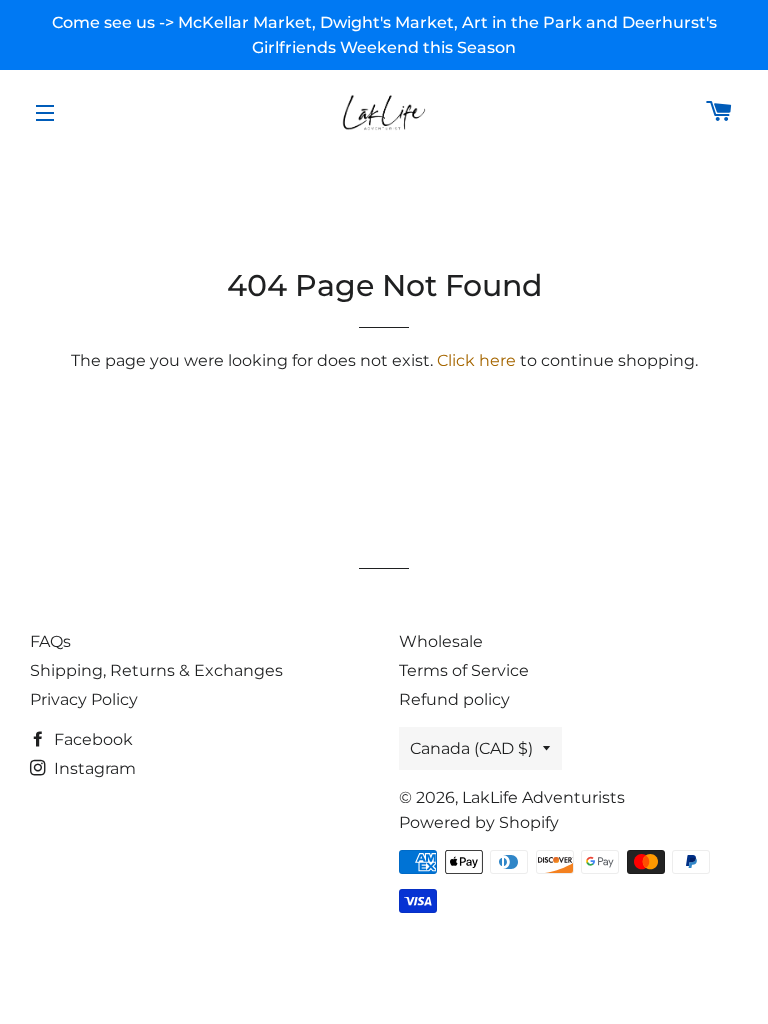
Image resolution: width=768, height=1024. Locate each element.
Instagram (93, 768)
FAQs (50, 641)
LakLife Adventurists (543, 797)
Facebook (91, 739)
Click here (476, 360)
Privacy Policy (84, 699)
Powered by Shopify (479, 822)
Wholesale (441, 641)
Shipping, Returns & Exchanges (156, 670)
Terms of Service (464, 670)
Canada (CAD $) (471, 748)
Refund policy (454, 699)
